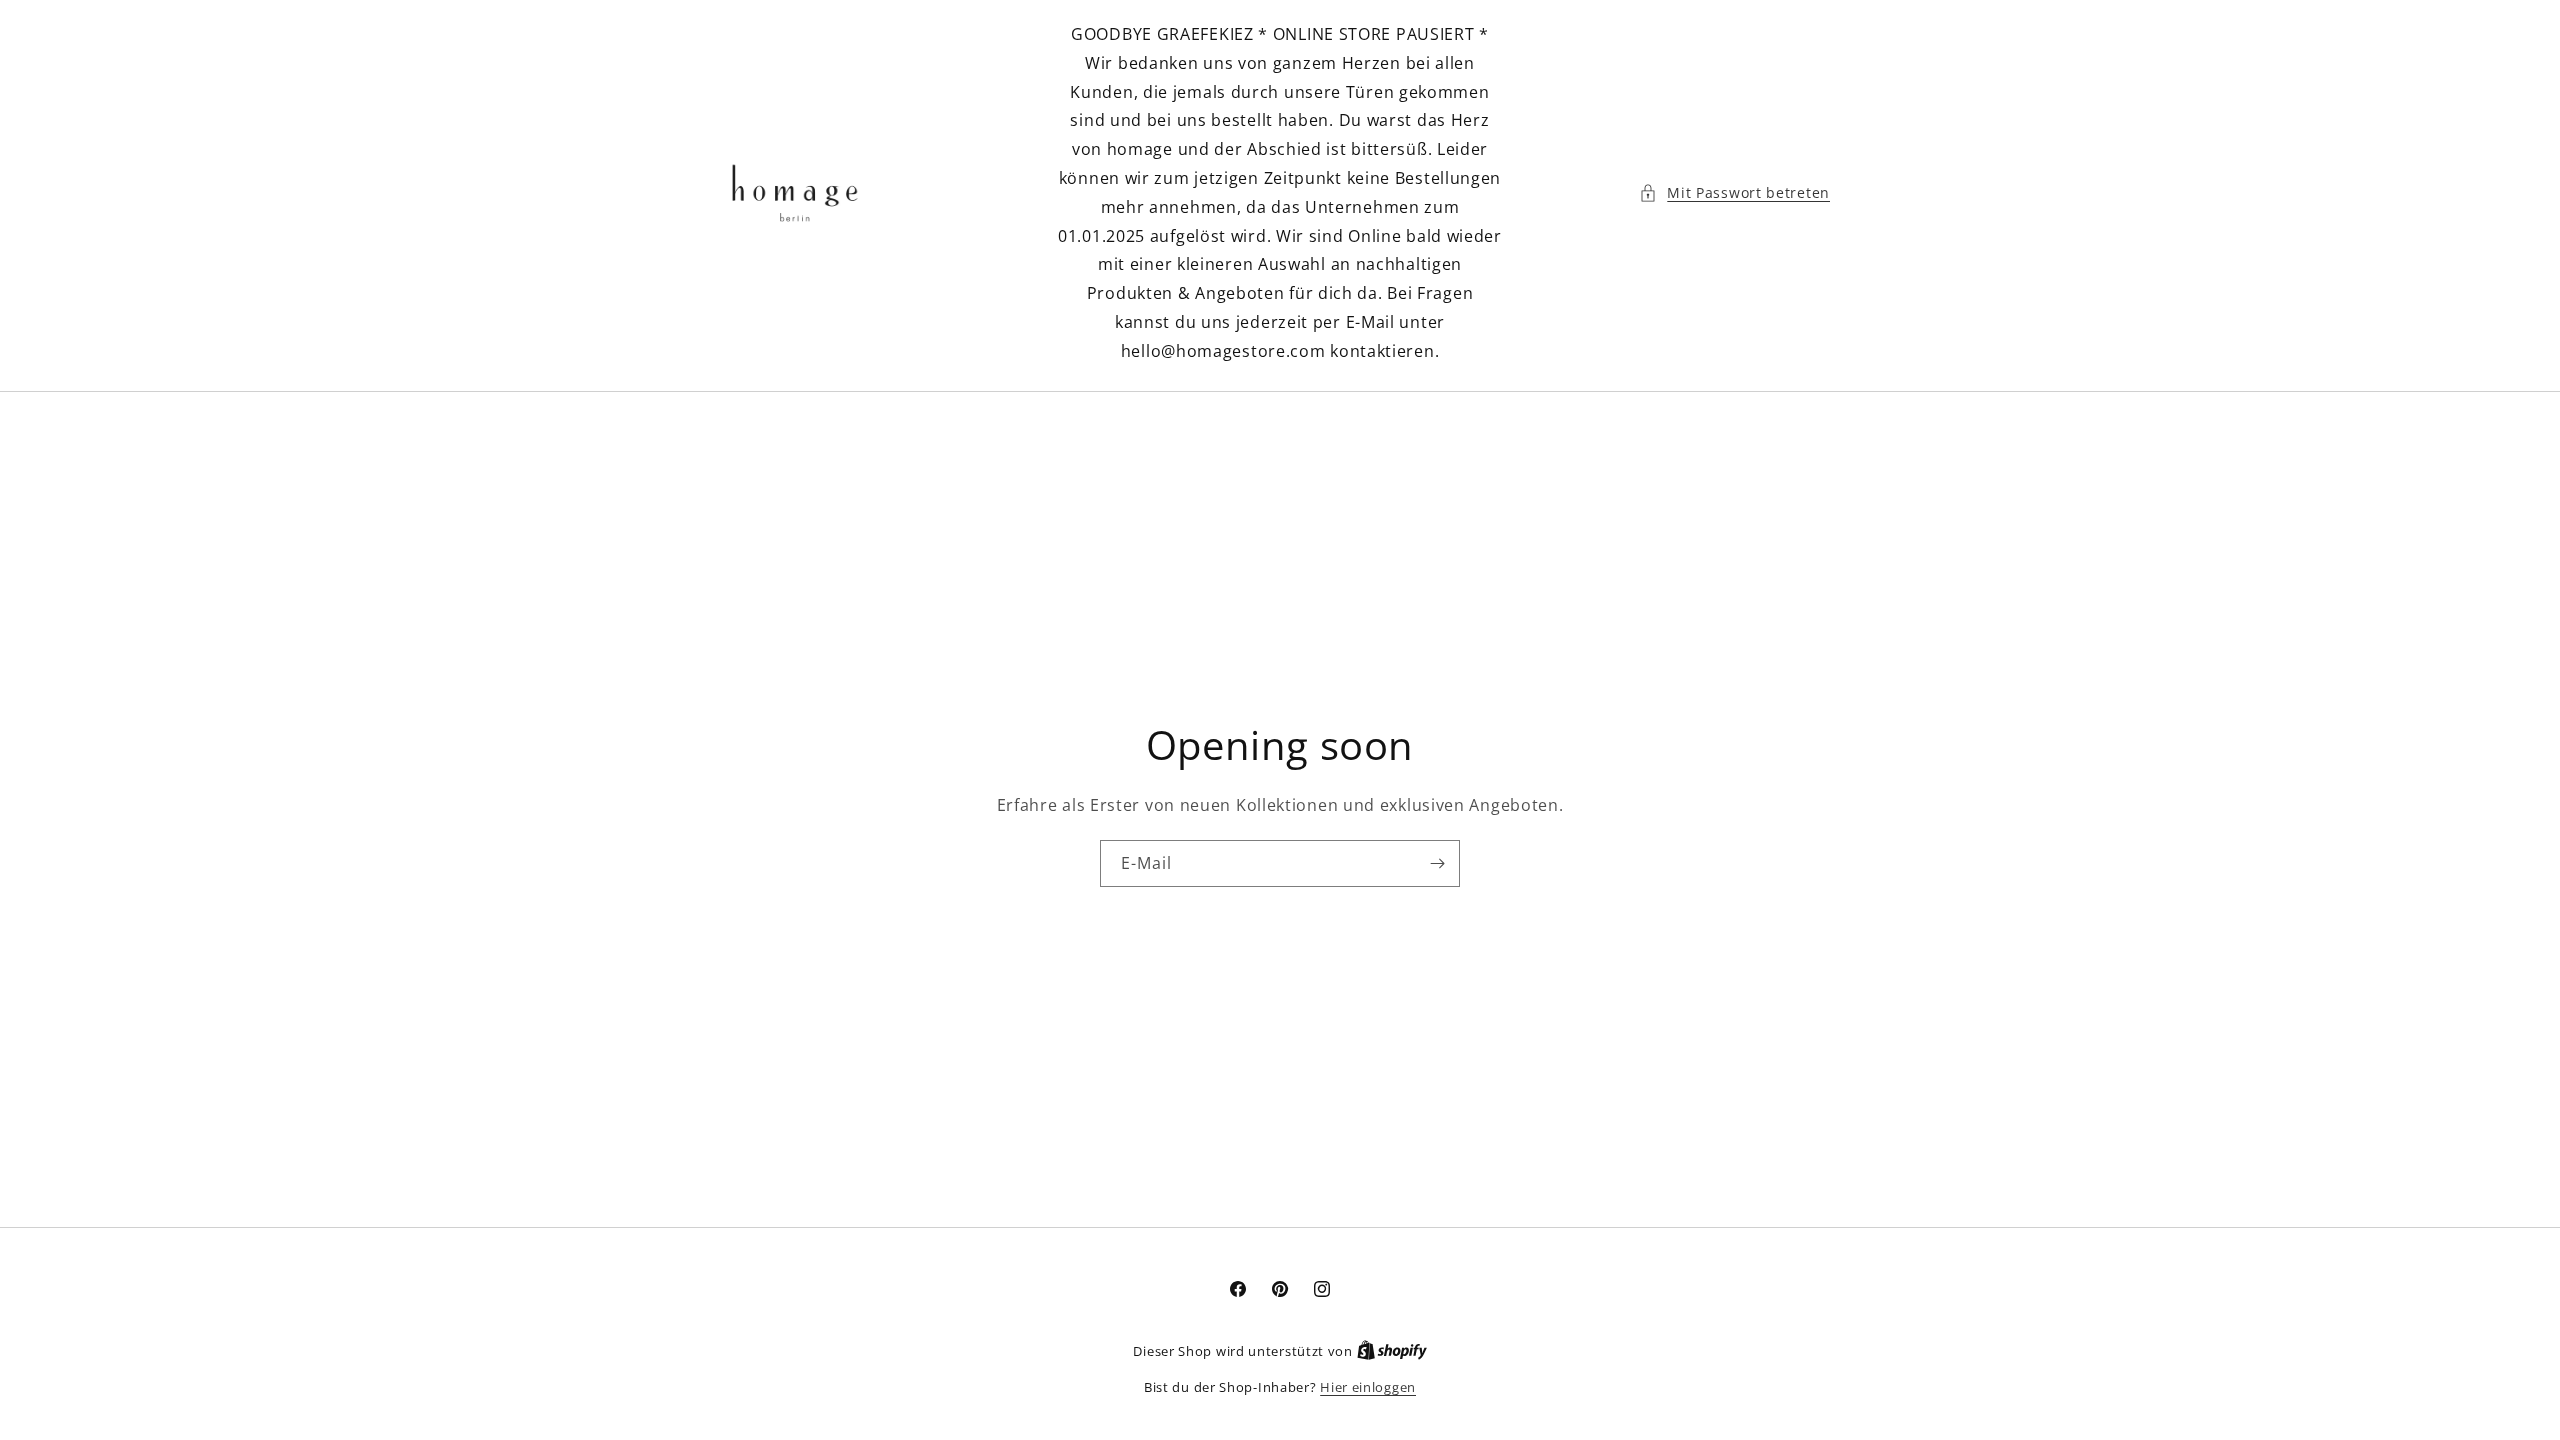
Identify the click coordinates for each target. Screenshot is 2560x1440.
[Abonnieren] (1437, 863)
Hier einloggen (1368, 1387)
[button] (1734, 192)
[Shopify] (1392, 1351)
